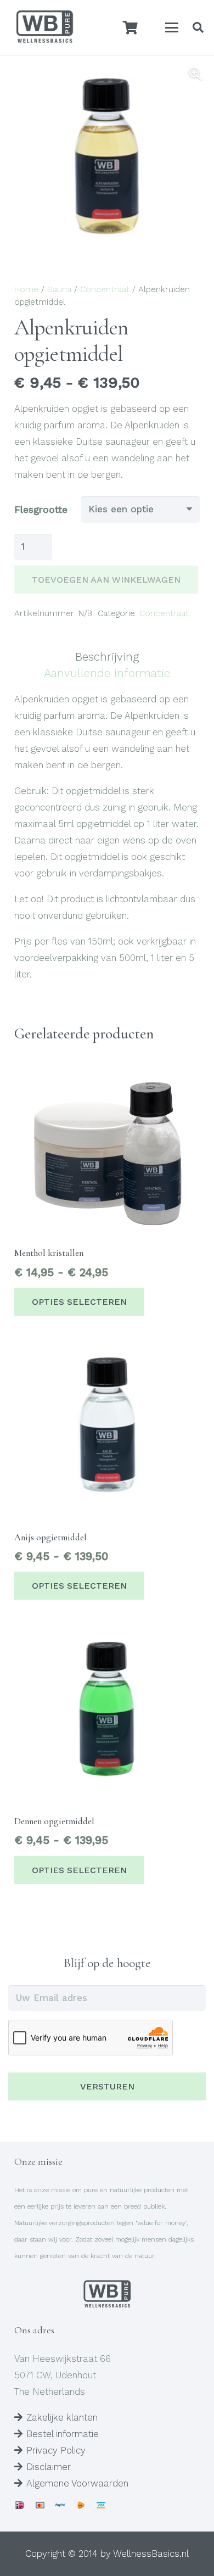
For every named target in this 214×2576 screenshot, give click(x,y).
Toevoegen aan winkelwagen (106, 580)
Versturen (107, 2086)
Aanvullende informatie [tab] (107, 673)
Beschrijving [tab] (107, 656)
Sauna (59, 289)
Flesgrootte (41, 510)
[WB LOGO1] (44, 27)
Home (26, 289)
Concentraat (105, 289)
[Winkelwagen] (130, 27)
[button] (172, 27)
